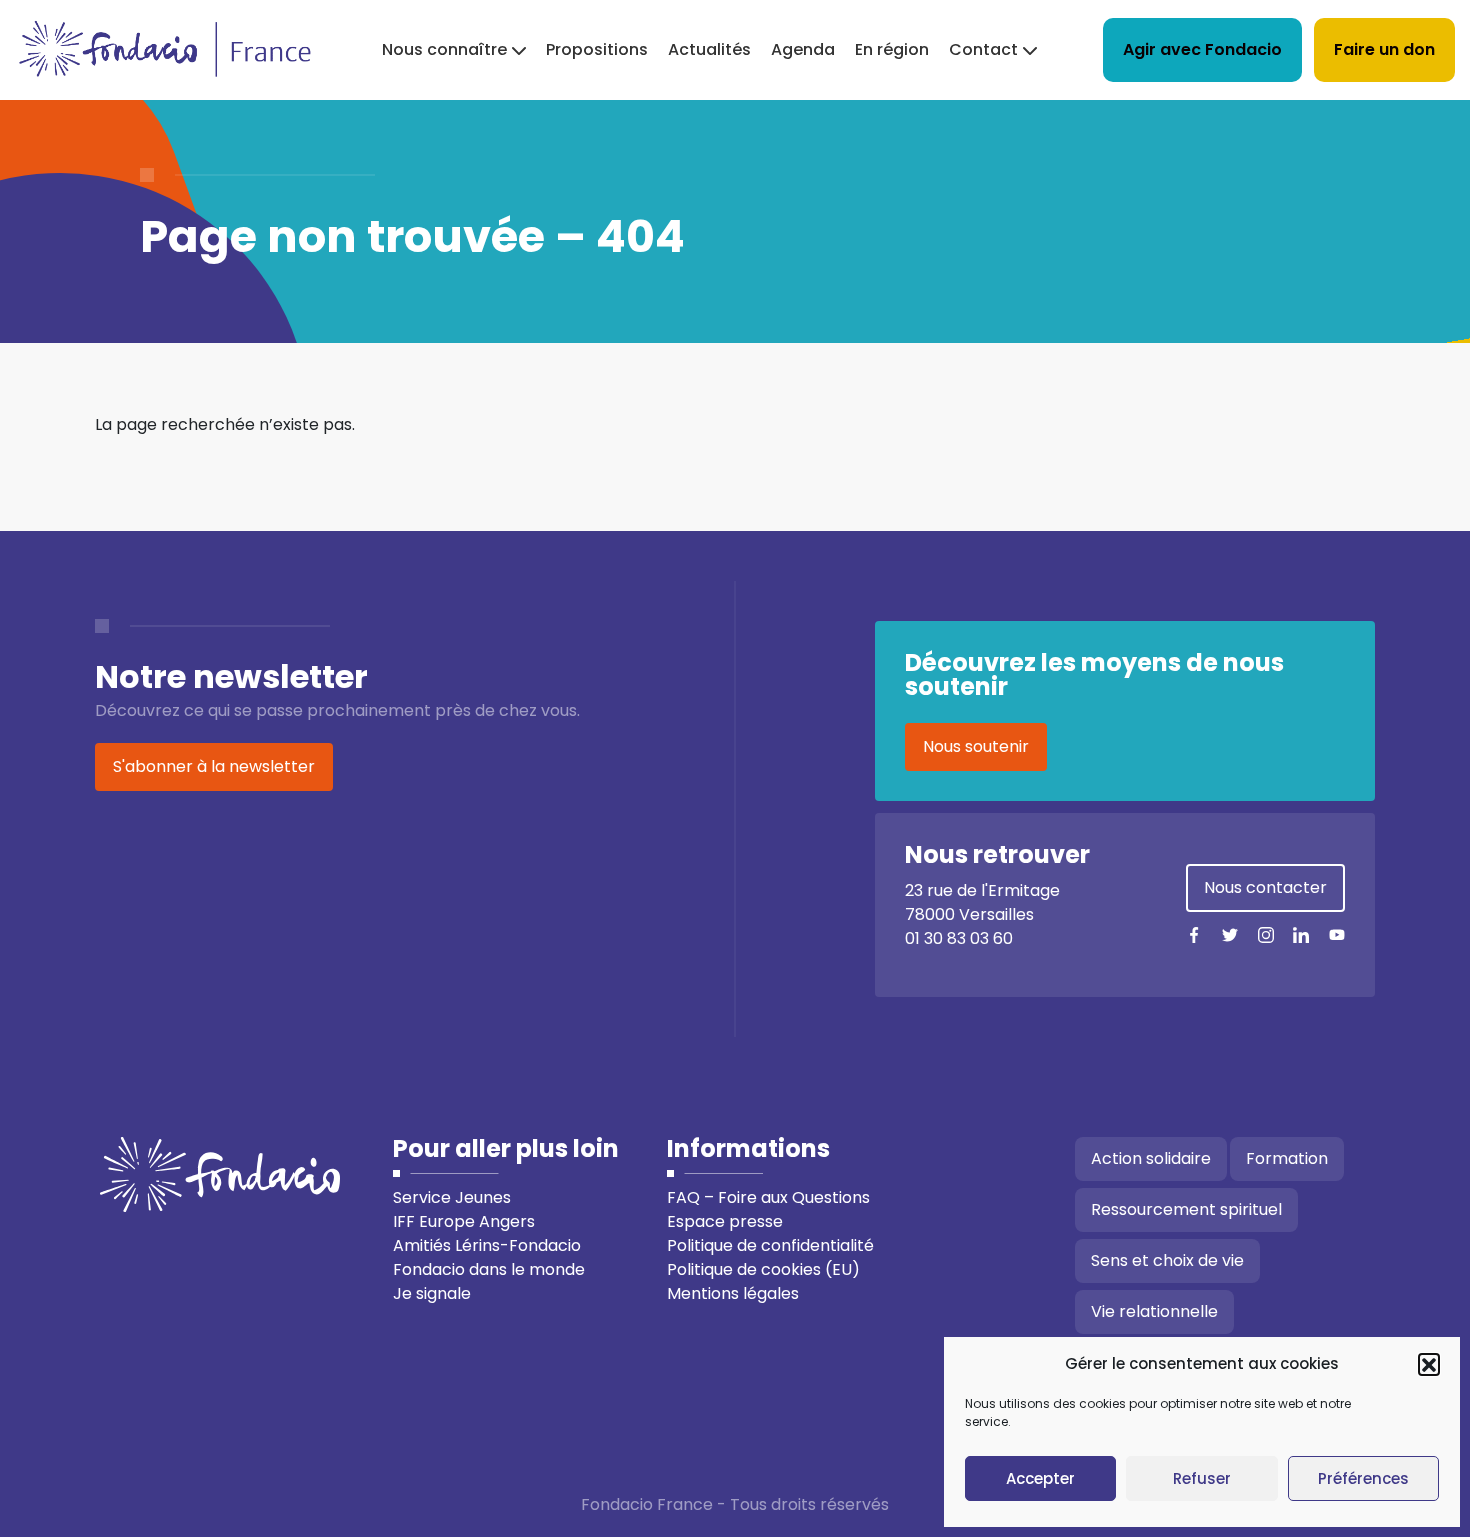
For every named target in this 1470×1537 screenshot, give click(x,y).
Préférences (1363, 1478)
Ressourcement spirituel (1186, 1209)
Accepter (1040, 1478)
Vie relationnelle (1154, 1311)
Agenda (803, 49)
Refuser (1202, 1478)
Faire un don (1384, 49)
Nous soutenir (976, 746)
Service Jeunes (452, 1197)
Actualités (709, 49)
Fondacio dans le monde (489, 1269)
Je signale (432, 1293)
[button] (1429, 1364)
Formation (1287, 1158)
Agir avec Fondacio (1202, 49)
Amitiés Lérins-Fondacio (487, 1245)
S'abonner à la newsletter (214, 766)
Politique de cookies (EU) (763, 1269)
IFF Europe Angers (464, 1221)
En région (892, 49)
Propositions (597, 49)
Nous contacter (1265, 887)
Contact (983, 49)
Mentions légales (733, 1293)
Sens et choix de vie (1167, 1260)
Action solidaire (1151, 1158)
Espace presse (725, 1221)
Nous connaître (444, 49)
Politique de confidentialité (770, 1245)
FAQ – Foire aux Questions (768, 1197)
